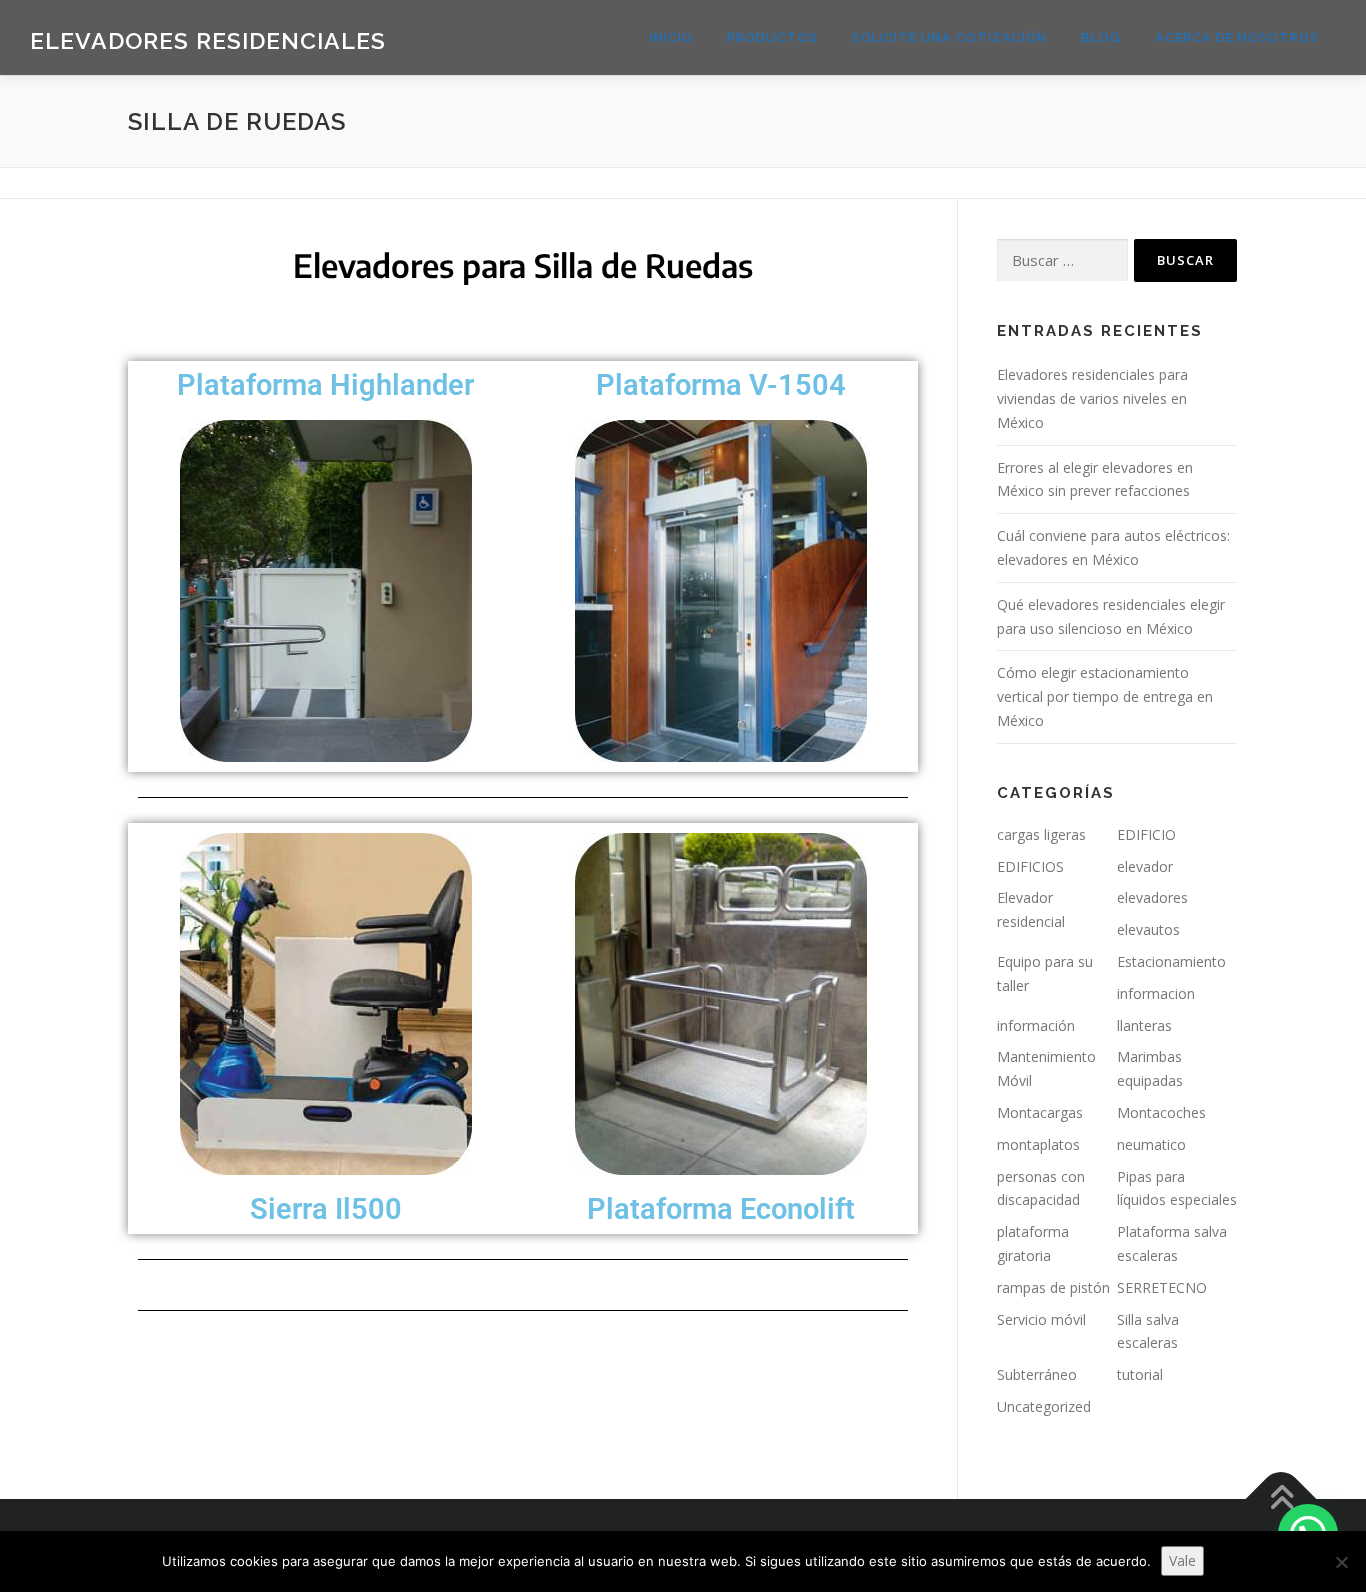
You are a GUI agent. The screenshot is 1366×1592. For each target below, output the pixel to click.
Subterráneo (1037, 1374)
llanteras (1144, 1025)
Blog (1101, 37)
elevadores (1152, 897)
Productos (772, 37)
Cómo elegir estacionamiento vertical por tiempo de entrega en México (1105, 696)
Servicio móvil (1041, 1319)
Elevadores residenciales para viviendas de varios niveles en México (1092, 398)
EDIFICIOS (1030, 866)
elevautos (1148, 929)
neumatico (1151, 1144)
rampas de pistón (1053, 1287)
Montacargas (1040, 1112)
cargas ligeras (1041, 834)
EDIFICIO (1146, 834)
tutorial (1140, 1374)
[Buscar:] (1062, 260)
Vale (1182, 1560)
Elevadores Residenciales (208, 40)
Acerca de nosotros (1237, 37)
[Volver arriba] (1281, 1498)
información (1036, 1025)
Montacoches (1161, 1112)
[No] (1341, 1562)
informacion (1156, 993)
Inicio (671, 37)
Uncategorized (1044, 1406)
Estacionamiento (1171, 961)
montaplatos (1038, 1144)
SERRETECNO (1162, 1287)
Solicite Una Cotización (949, 37)
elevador (1145, 866)
